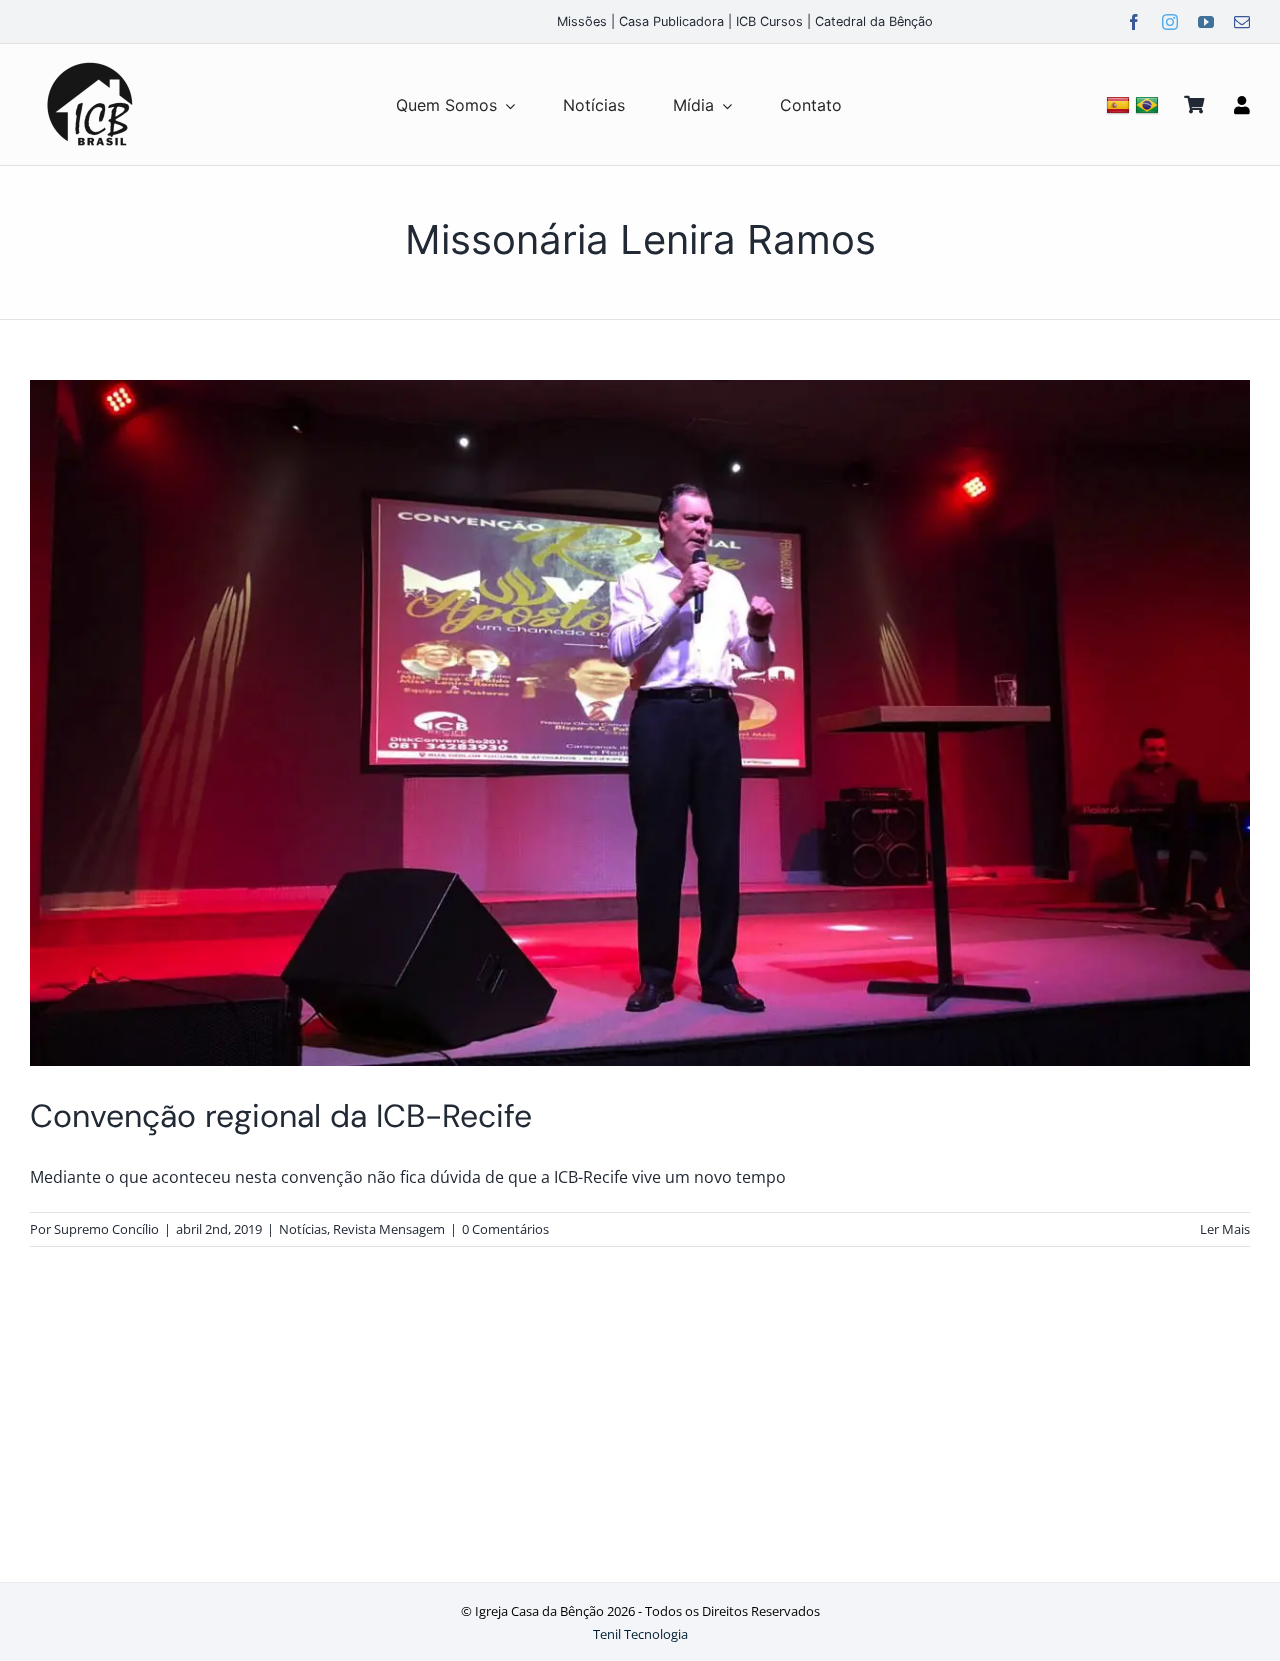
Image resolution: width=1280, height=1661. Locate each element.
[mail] (1242, 22)
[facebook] (1134, 22)
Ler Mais (1225, 1229)
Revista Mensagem (389, 1229)
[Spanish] (1120, 104)
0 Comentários (505, 1229)
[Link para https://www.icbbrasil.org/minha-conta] (1242, 105)
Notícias (303, 1229)
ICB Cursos (769, 21)
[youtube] (1206, 22)
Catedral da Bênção (874, 21)
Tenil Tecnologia (640, 1634)
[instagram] (1170, 22)
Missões (582, 21)
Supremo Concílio (106, 1229)
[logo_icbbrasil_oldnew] (90, 63)
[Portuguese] (1149, 104)
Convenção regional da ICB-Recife (281, 1116)
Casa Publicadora (671, 21)
